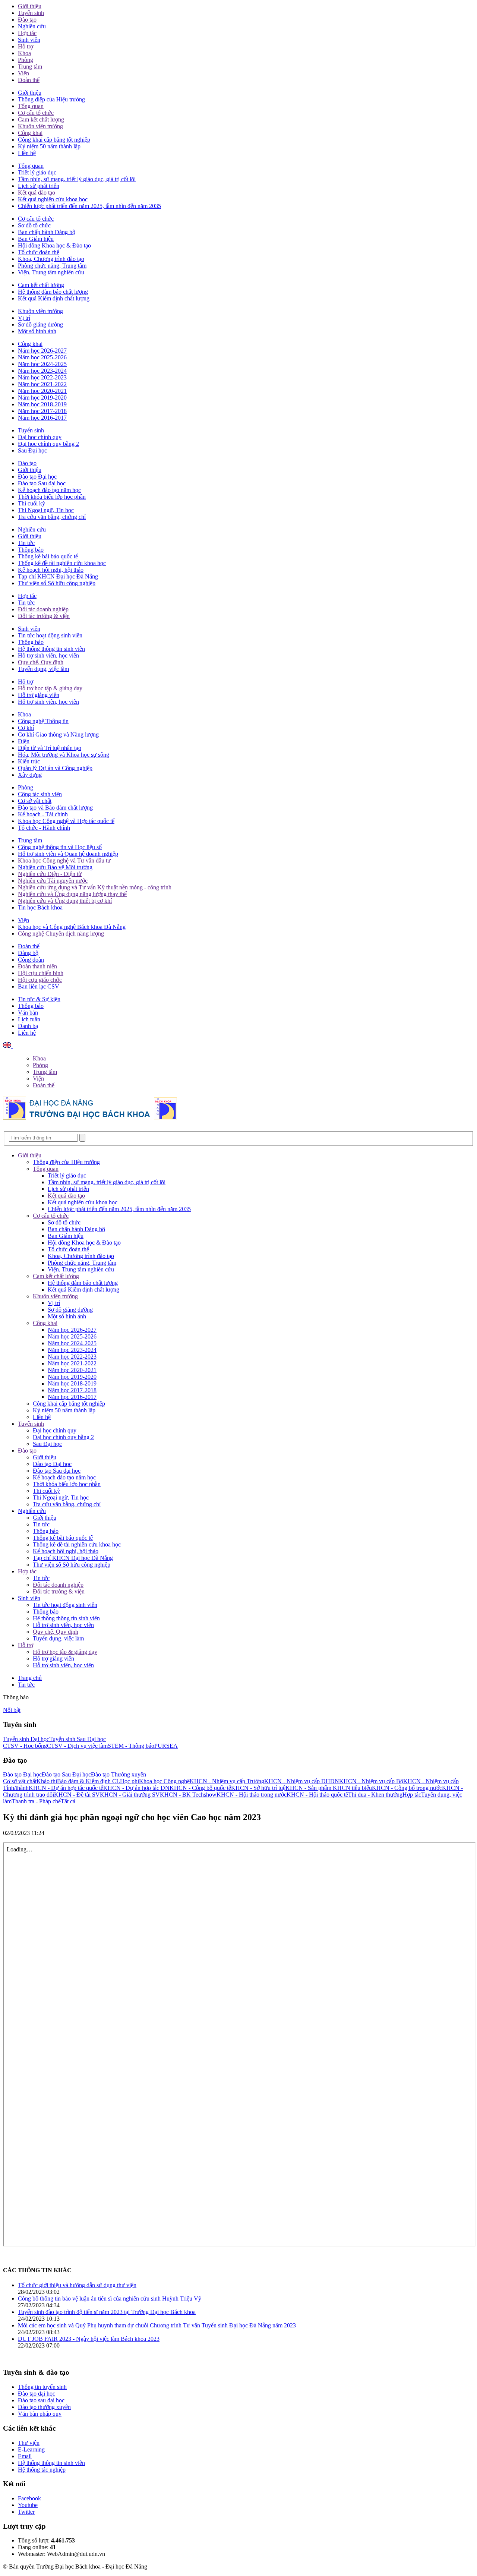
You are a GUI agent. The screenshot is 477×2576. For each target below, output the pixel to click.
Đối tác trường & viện (44, 616)
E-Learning (31, 2449)
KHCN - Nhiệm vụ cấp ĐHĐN (302, 1781)
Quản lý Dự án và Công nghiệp (55, 768)
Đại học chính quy (40, 437)
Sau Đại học (32, 450)
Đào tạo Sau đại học (42, 483)
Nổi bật (12, 1710)
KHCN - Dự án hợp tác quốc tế (66, 1788)
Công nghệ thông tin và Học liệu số (60, 847)
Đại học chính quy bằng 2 (48, 444)
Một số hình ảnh (37, 331)
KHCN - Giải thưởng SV (130, 1795)
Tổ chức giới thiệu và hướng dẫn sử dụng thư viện (77, 2285)
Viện (23, 73)
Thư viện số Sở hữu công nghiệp (57, 583)
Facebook (29, 2498)
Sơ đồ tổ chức (34, 225)
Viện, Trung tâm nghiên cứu (51, 272)
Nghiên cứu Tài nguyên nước (53, 881)
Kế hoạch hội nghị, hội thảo (51, 570)
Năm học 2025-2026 (42, 357)
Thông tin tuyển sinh (42, 2387)
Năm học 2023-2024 (42, 371)
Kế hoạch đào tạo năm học (49, 490)
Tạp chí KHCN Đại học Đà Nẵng (58, 576)
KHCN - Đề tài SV (77, 1795)
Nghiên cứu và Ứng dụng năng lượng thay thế (72, 894)
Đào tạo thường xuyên (44, 2407)
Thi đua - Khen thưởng (375, 1795)
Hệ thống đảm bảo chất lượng (53, 292)
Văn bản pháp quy (40, 2414)
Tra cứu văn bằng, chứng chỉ (52, 517)
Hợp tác (27, 33)
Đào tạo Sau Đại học (66, 1774)
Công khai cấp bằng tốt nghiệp (54, 140)
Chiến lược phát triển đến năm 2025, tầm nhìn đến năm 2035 (89, 206)
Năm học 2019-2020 (42, 398)
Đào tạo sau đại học (41, 2400)
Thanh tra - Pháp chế (36, 1801)
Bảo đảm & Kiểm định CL (89, 1781)
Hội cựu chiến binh (41, 973)
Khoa (24, 53)
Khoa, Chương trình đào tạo (51, 259)
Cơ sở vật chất (35, 801)
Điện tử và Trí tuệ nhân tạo (50, 748)
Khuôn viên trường (40, 126)
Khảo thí (47, 1781)
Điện (24, 741)
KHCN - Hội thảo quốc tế (317, 1795)
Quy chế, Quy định (41, 662)
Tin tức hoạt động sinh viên (50, 635)
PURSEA (166, 1746)
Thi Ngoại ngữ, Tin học (46, 510)
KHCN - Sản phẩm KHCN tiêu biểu (329, 1788)
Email (25, 2456)
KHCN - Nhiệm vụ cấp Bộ (371, 1781)
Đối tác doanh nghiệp (43, 609)
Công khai (30, 133)
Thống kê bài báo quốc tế (48, 556)
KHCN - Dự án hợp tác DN (136, 1788)
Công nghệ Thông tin (43, 721)
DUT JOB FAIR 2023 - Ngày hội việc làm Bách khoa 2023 (89, 2339)
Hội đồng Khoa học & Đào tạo (54, 245)
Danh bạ (28, 1026)
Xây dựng (30, 775)
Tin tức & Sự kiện (39, 999)
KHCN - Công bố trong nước (407, 1788)
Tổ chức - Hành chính (44, 828)
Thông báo (31, 550)
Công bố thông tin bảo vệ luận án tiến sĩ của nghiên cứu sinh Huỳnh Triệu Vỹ (110, 2298)
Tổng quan (31, 106)
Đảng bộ (28, 953)
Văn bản (28, 1013)
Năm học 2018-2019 (42, 404)
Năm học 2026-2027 (42, 351)
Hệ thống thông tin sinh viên (51, 649)
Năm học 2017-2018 (42, 411)
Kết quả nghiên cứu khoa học (53, 199)
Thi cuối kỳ (31, 503)
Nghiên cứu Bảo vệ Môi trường (55, 867)
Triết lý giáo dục (37, 172)
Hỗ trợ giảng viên (39, 695)
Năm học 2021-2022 (42, 384)
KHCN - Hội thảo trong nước (252, 1795)
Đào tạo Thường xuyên (119, 1774)
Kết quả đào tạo (37, 193)
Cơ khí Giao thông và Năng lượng (58, 734)
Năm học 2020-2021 (42, 391)
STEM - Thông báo (131, 1746)
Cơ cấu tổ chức (36, 113)
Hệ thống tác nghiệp (42, 2470)
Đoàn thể (29, 80)
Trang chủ (30, 1678)
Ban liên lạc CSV (39, 986)
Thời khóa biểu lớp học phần (52, 497)
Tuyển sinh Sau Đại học (78, 1739)
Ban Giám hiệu (36, 239)
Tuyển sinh (31, 13)
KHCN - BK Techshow (188, 1795)
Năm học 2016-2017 (42, 418)
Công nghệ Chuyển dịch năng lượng (61, 934)
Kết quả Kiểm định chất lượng (54, 298)
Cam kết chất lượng (41, 119)
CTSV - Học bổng (25, 1746)
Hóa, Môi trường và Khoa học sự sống (64, 755)
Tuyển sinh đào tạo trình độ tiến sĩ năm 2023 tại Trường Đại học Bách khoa (107, 2312)
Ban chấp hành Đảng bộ (47, 232)
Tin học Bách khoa (40, 907)
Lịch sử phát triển (39, 186)
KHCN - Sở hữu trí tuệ (258, 1788)
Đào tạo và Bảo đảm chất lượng (55, 808)
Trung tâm (30, 67)
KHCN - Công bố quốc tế (200, 1788)
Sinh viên (29, 40)
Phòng (26, 60)
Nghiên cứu (32, 26)
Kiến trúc (29, 761)
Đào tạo (27, 20)
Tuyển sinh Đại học (26, 1739)
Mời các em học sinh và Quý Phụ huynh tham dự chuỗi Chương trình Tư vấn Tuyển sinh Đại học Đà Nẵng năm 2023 (157, 2325)
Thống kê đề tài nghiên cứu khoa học (62, 563)
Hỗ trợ (26, 46)
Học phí (129, 1781)
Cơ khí (26, 728)
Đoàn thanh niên (37, 966)
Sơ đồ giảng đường (40, 324)
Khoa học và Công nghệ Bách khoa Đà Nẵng (72, 927)
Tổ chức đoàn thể (39, 252)
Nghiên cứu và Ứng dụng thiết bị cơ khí (65, 901)
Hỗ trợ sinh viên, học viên (48, 655)
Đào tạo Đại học (37, 477)
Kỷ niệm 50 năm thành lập (49, 146)
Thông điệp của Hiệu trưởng (51, 99)
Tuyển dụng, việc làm (43, 669)
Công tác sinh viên (40, 794)
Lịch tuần (29, 1019)
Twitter (26, 2512)
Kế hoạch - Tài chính (43, 814)
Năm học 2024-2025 (42, 364)
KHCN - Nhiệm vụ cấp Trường (227, 1781)
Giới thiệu (30, 6)
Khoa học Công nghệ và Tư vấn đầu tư (64, 860)
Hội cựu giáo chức (40, 980)
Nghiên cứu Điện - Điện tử (50, 874)
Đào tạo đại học (37, 2394)
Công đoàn (31, 960)
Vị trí (24, 318)
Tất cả (68, 1801)
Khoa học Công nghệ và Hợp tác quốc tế (66, 821)
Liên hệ (27, 153)
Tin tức (26, 543)
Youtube (28, 2505)
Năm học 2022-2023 (42, 377)
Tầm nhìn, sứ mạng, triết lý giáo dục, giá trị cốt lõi (77, 179)
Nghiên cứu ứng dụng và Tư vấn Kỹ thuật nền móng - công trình (95, 887)
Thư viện (29, 2443)
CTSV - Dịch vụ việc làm (77, 1746)
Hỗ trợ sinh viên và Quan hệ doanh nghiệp (68, 854)
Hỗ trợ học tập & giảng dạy (50, 688)
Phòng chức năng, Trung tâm (52, 266)
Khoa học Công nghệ (164, 1781)
